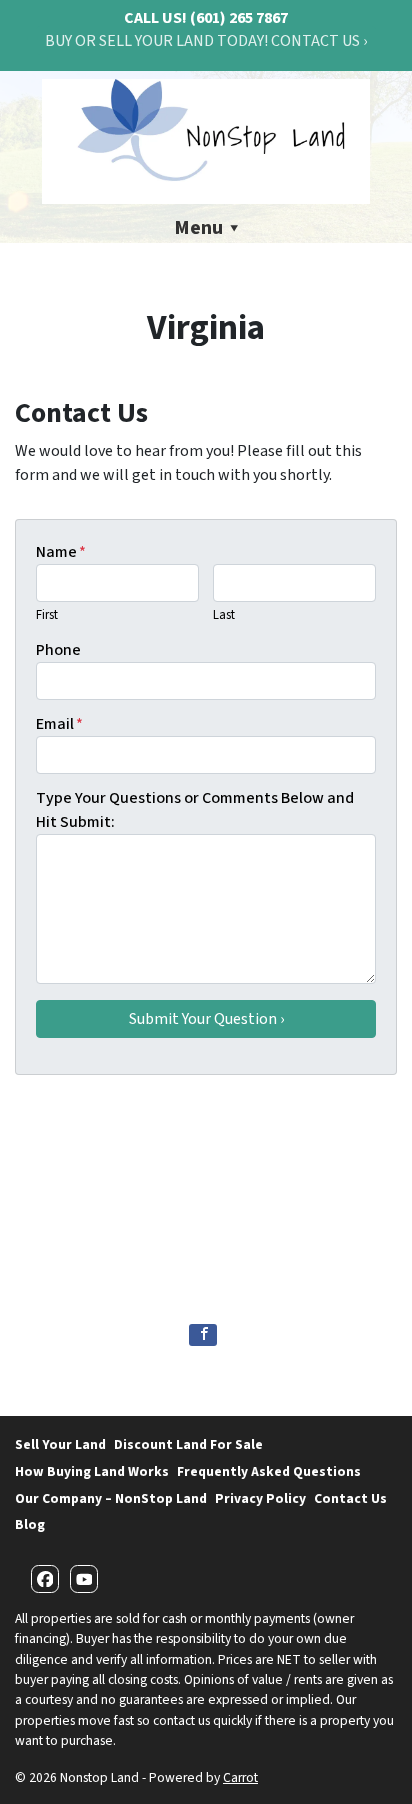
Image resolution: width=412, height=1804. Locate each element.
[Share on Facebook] (203, 1335)
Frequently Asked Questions (269, 1471)
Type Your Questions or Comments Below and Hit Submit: (195, 810)
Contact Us (350, 1498)
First (47, 615)
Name (61, 552)
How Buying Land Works (92, 1471)
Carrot (240, 1777)
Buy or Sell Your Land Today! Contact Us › (206, 41)
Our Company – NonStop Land (111, 1498)
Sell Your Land (60, 1444)
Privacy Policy (260, 1498)
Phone (58, 650)
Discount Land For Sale (188, 1444)
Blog (30, 1524)
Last (224, 615)
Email (59, 724)
